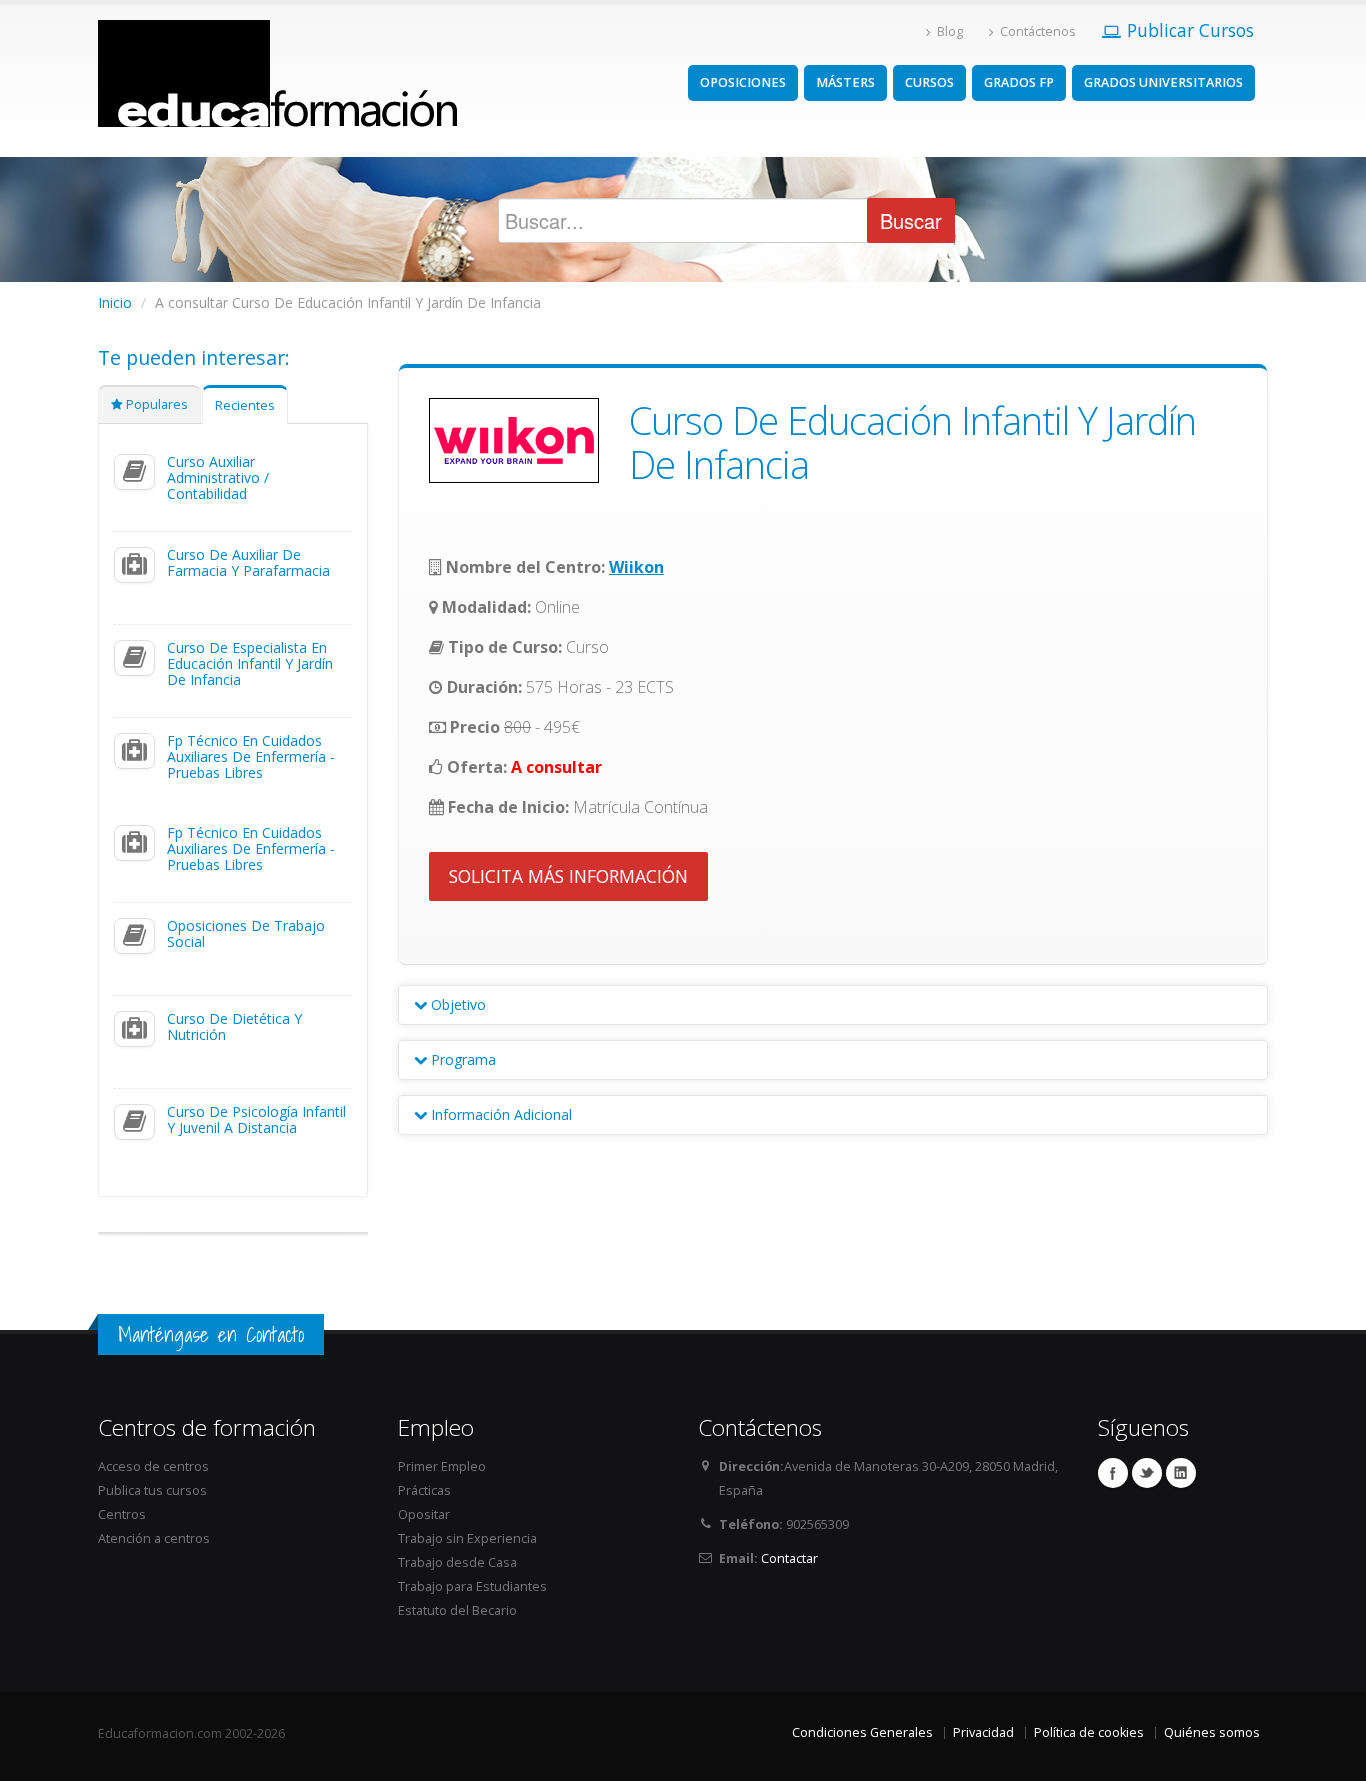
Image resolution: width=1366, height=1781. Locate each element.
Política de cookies (1089, 1732)
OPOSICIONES (743, 82)
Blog (950, 31)
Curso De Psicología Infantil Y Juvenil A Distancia (256, 1119)
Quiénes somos (1212, 1732)
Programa (461, 1059)
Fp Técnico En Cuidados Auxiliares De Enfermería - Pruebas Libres (251, 756)
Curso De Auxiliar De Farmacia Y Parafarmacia (248, 562)
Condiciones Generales (862, 1732)
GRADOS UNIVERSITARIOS (1163, 82)
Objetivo (456, 1004)
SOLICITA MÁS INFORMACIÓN (568, 876)
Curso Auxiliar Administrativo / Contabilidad (218, 477)
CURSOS (929, 82)
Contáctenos (1038, 31)
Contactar (789, 1558)
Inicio (115, 302)
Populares (155, 404)
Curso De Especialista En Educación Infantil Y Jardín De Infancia (250, 663)
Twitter (1147, 1473)
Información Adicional (499, 1114)
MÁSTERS (845, 82)
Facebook (1113, 1473)
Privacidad (983, 1732)
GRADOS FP (1019, 82)
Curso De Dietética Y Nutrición (234, 1026)
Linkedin (1181, 1473)
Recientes (245, 405)
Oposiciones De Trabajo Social (246, 933)
